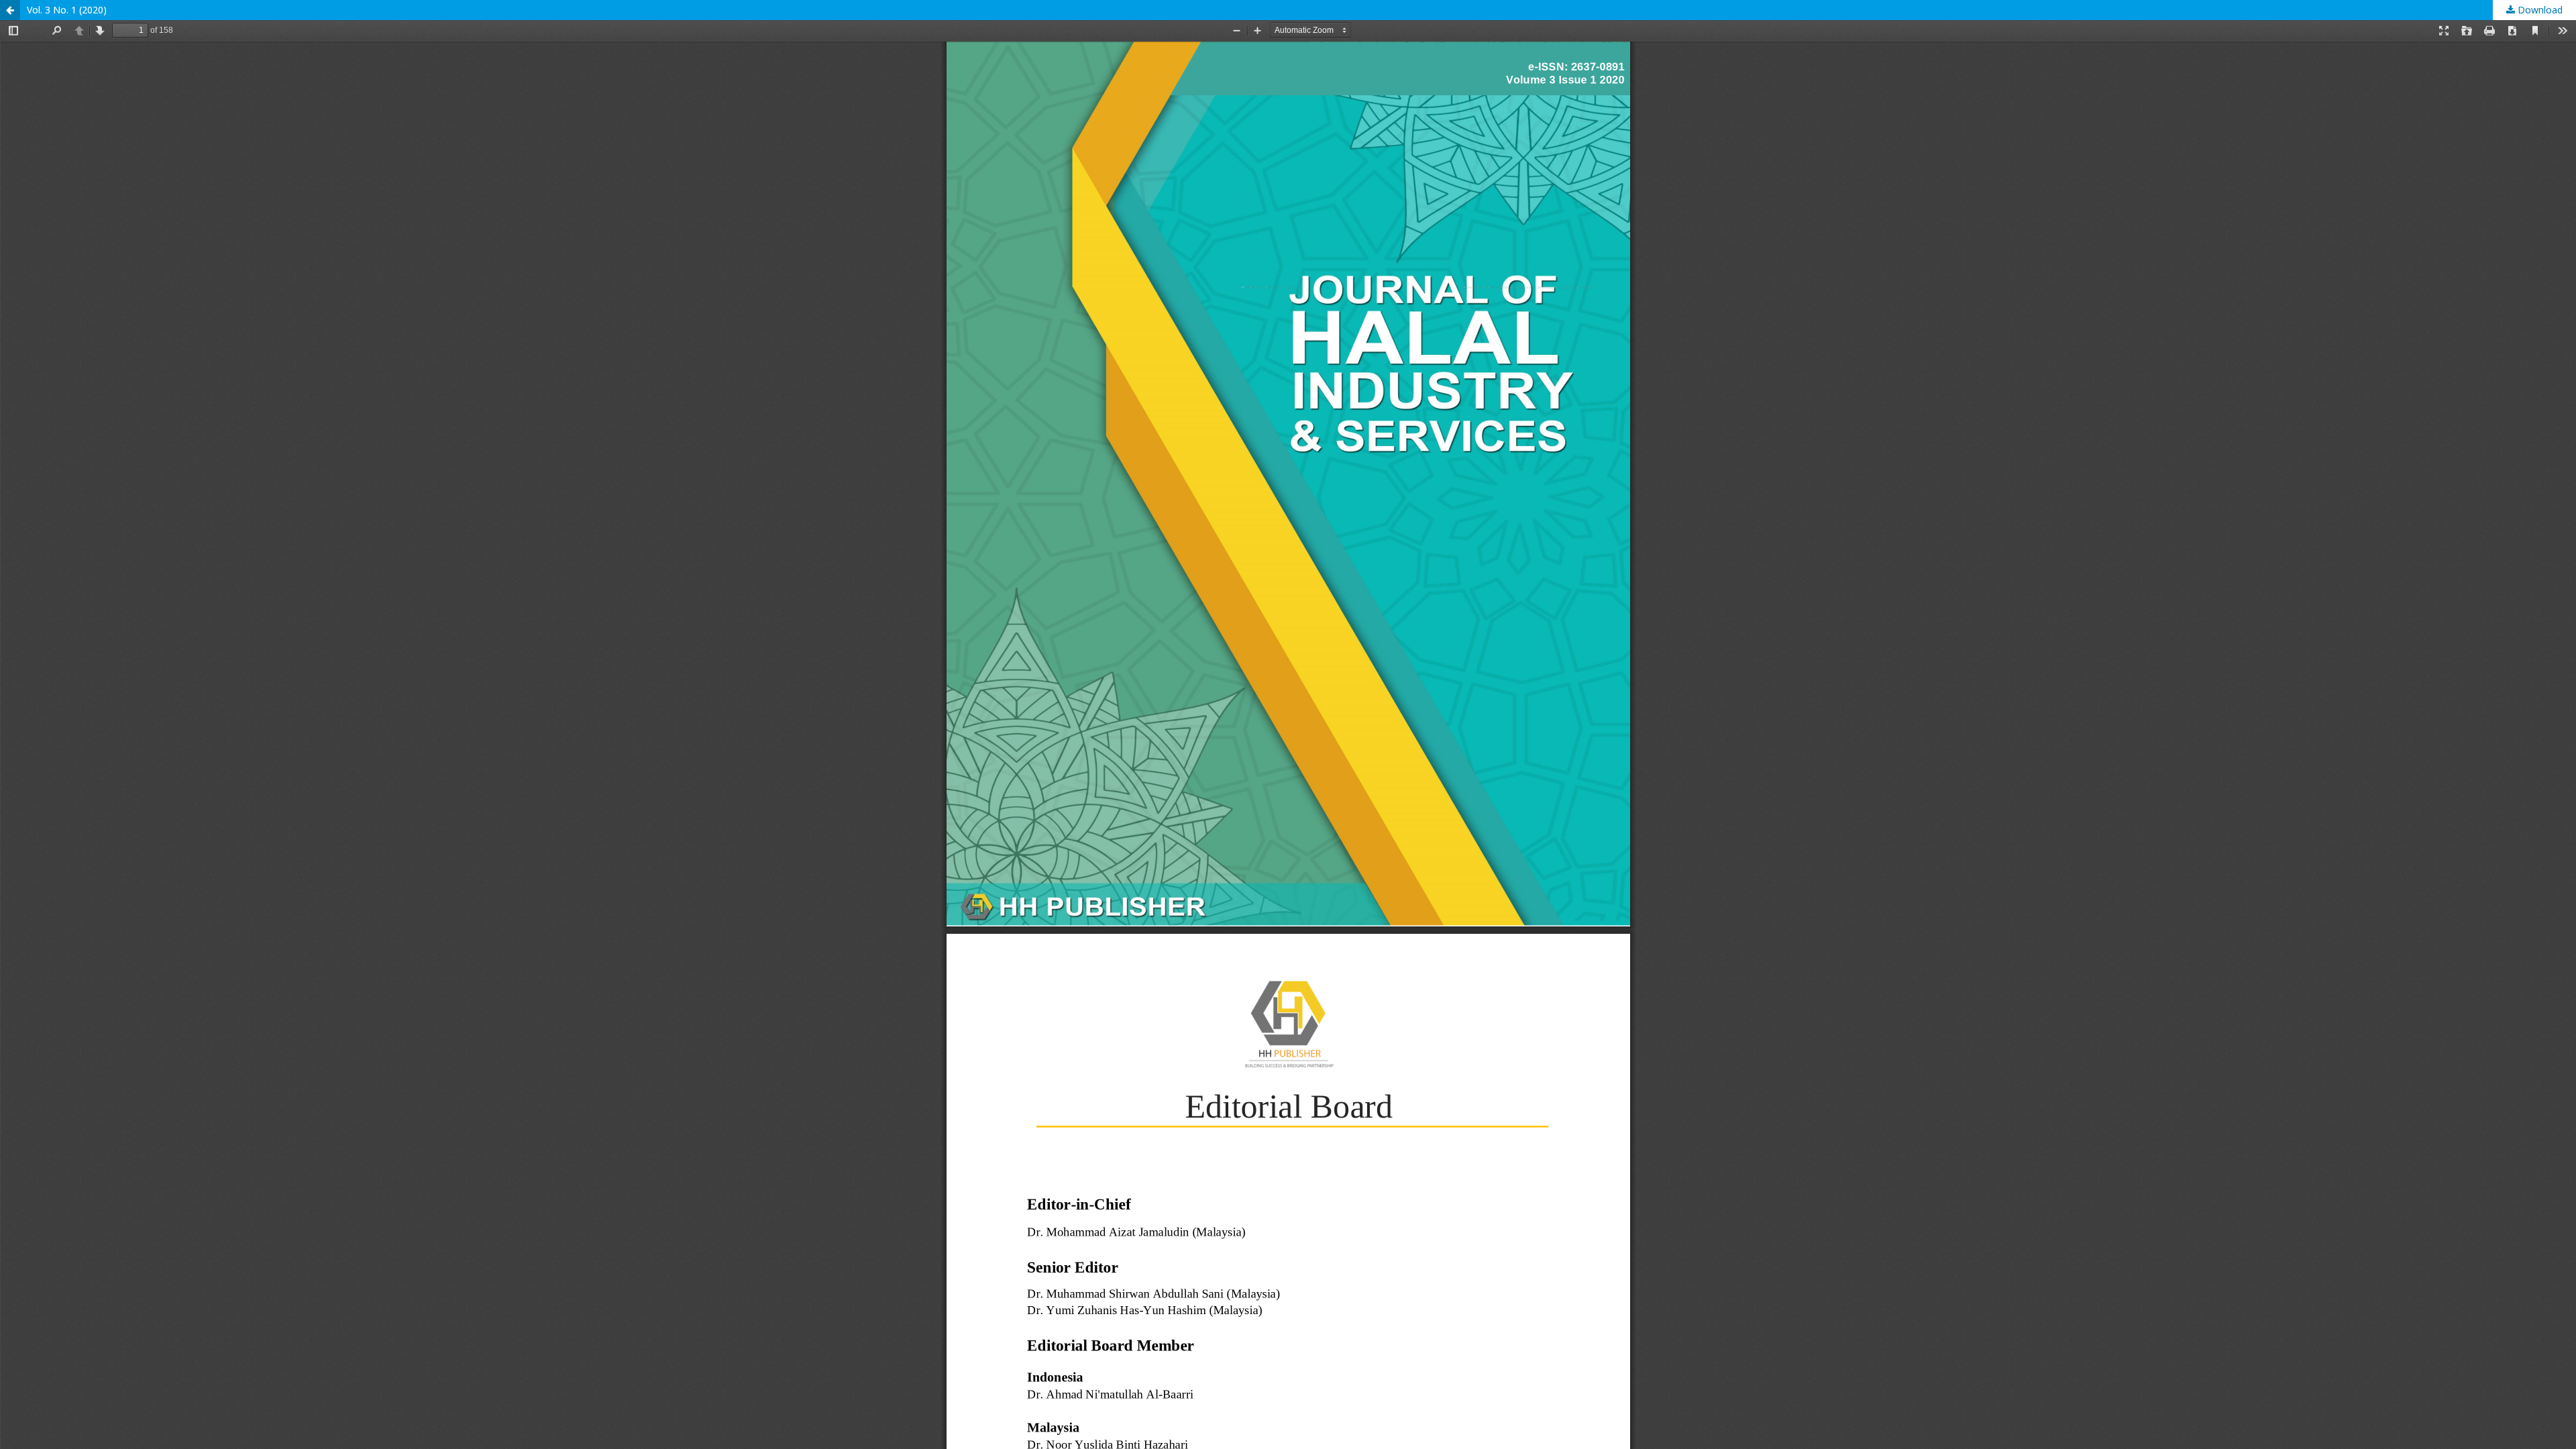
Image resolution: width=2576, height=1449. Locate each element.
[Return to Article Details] (10, 10)
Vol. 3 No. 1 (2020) (67, 10)
